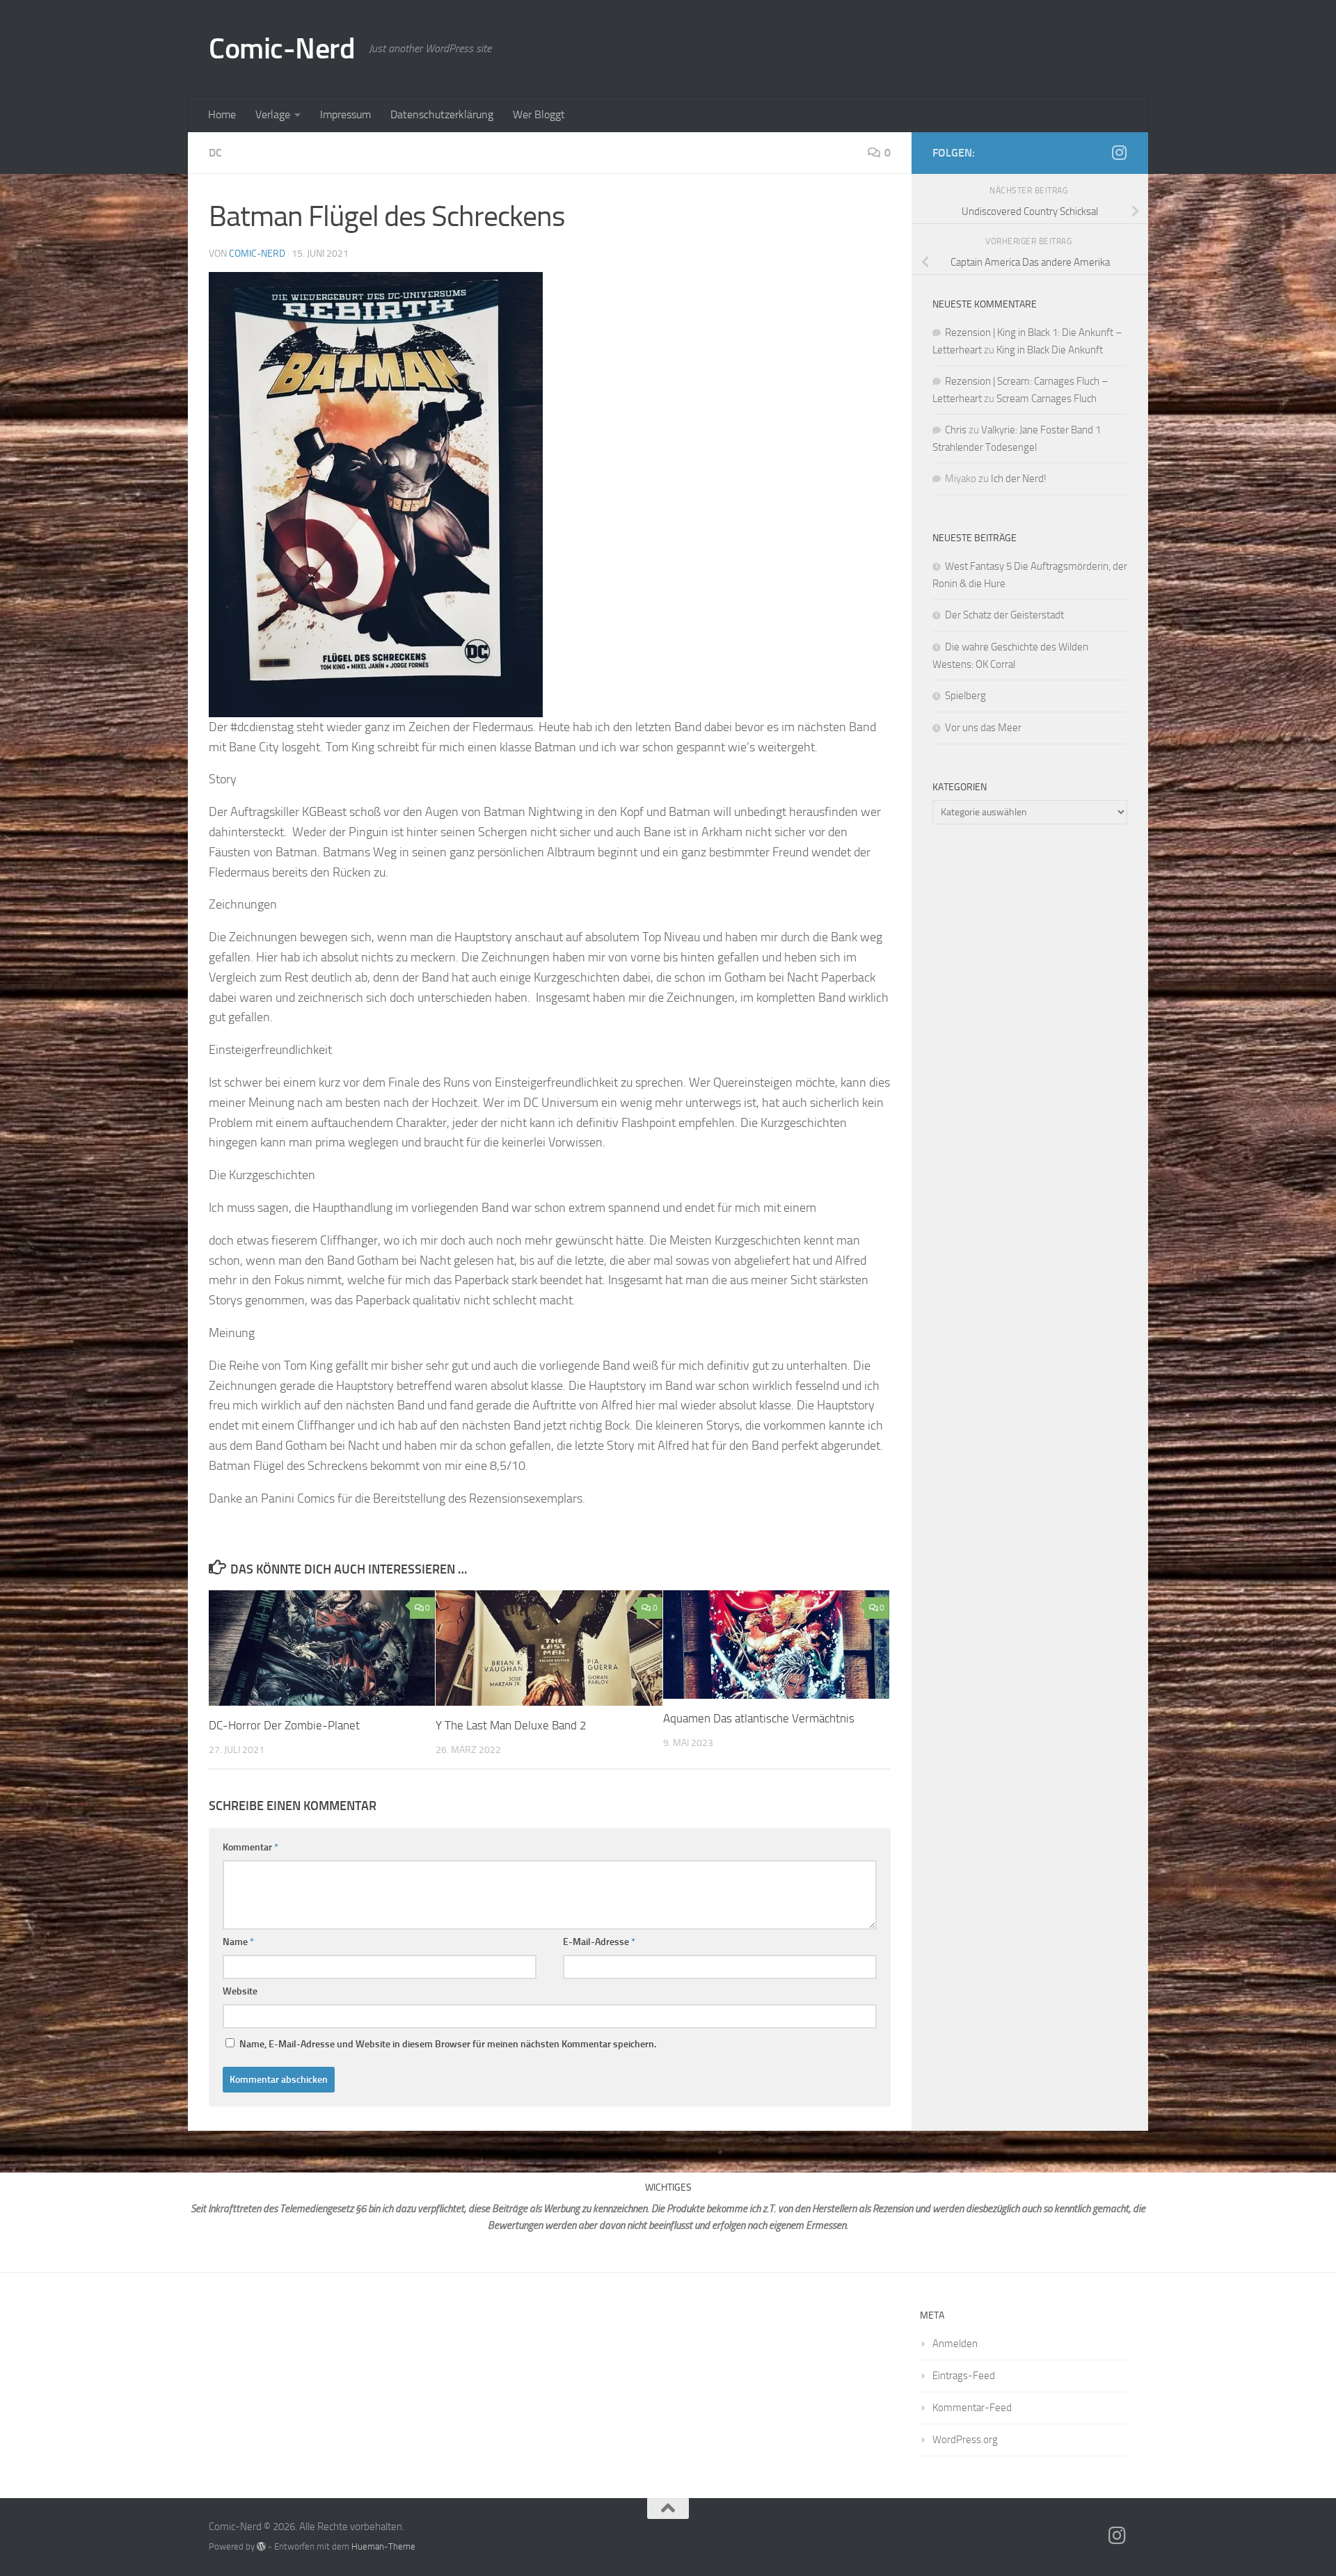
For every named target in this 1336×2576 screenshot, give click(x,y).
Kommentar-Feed (972, 2408)
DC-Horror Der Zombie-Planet (284, 1725)
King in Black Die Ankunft (1050, 350)
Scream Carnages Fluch (1047, 399)
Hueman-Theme (383, 2546)
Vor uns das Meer (983, 728)
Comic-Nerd (282, 49)
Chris (956, 430)
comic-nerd (257, 254)
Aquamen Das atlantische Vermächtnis (759, 1718)
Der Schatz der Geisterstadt (1004, 615)
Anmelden (955, 2344)
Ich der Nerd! (1019, 479)
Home (222, 114)
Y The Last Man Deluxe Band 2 (511, 1725)
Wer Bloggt (539, 114)
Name (238, 1942)
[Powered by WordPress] (261, 2546)
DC (215, 153)
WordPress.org (965, 2440)
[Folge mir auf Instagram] (1119, 152)
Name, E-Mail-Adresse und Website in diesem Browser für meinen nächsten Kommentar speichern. (448, 2044)
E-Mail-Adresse (599, 1942)
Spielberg (965, 696)
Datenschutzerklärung (442, 114)
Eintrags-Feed (964, 2376)
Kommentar (250, 1847)
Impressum (345, 114)
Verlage (273, 114)
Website (240, 1991)
